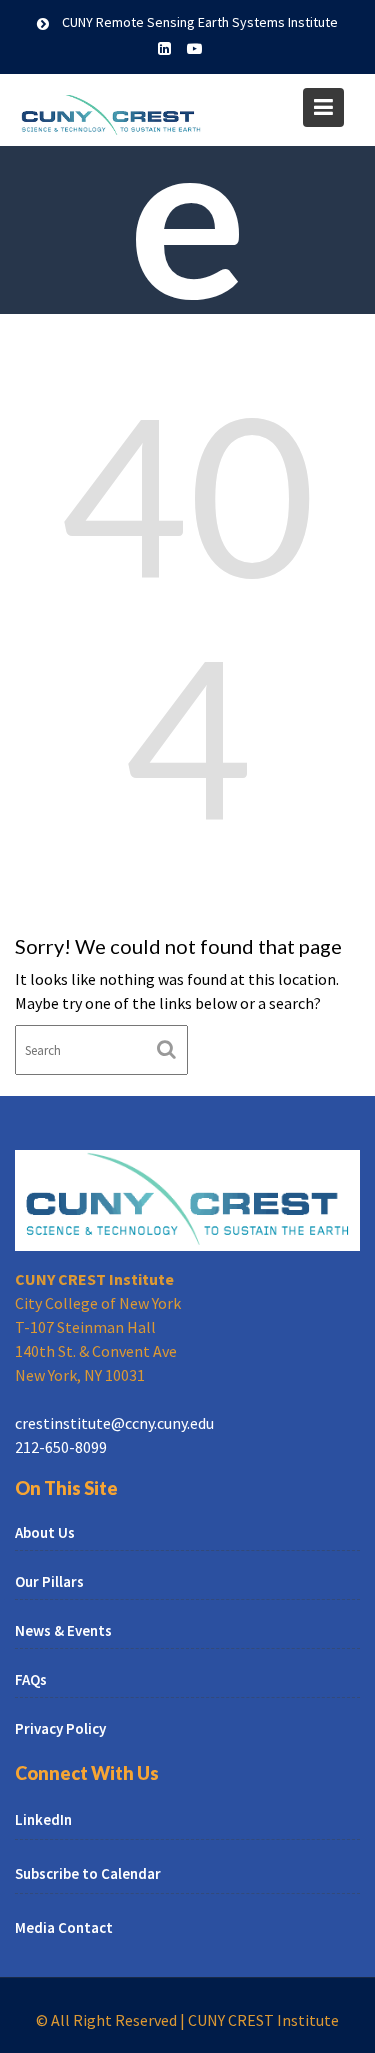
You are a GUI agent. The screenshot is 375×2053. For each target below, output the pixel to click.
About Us (45, 1532)
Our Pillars (49, 1581)
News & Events (63, 1630)
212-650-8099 (61, 1447)
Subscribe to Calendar (88, 1873)
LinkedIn (43, 1819)
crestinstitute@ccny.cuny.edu (114, 1423)
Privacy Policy (60, 1728)
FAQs (31, 1679)
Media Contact (64, 1927)
